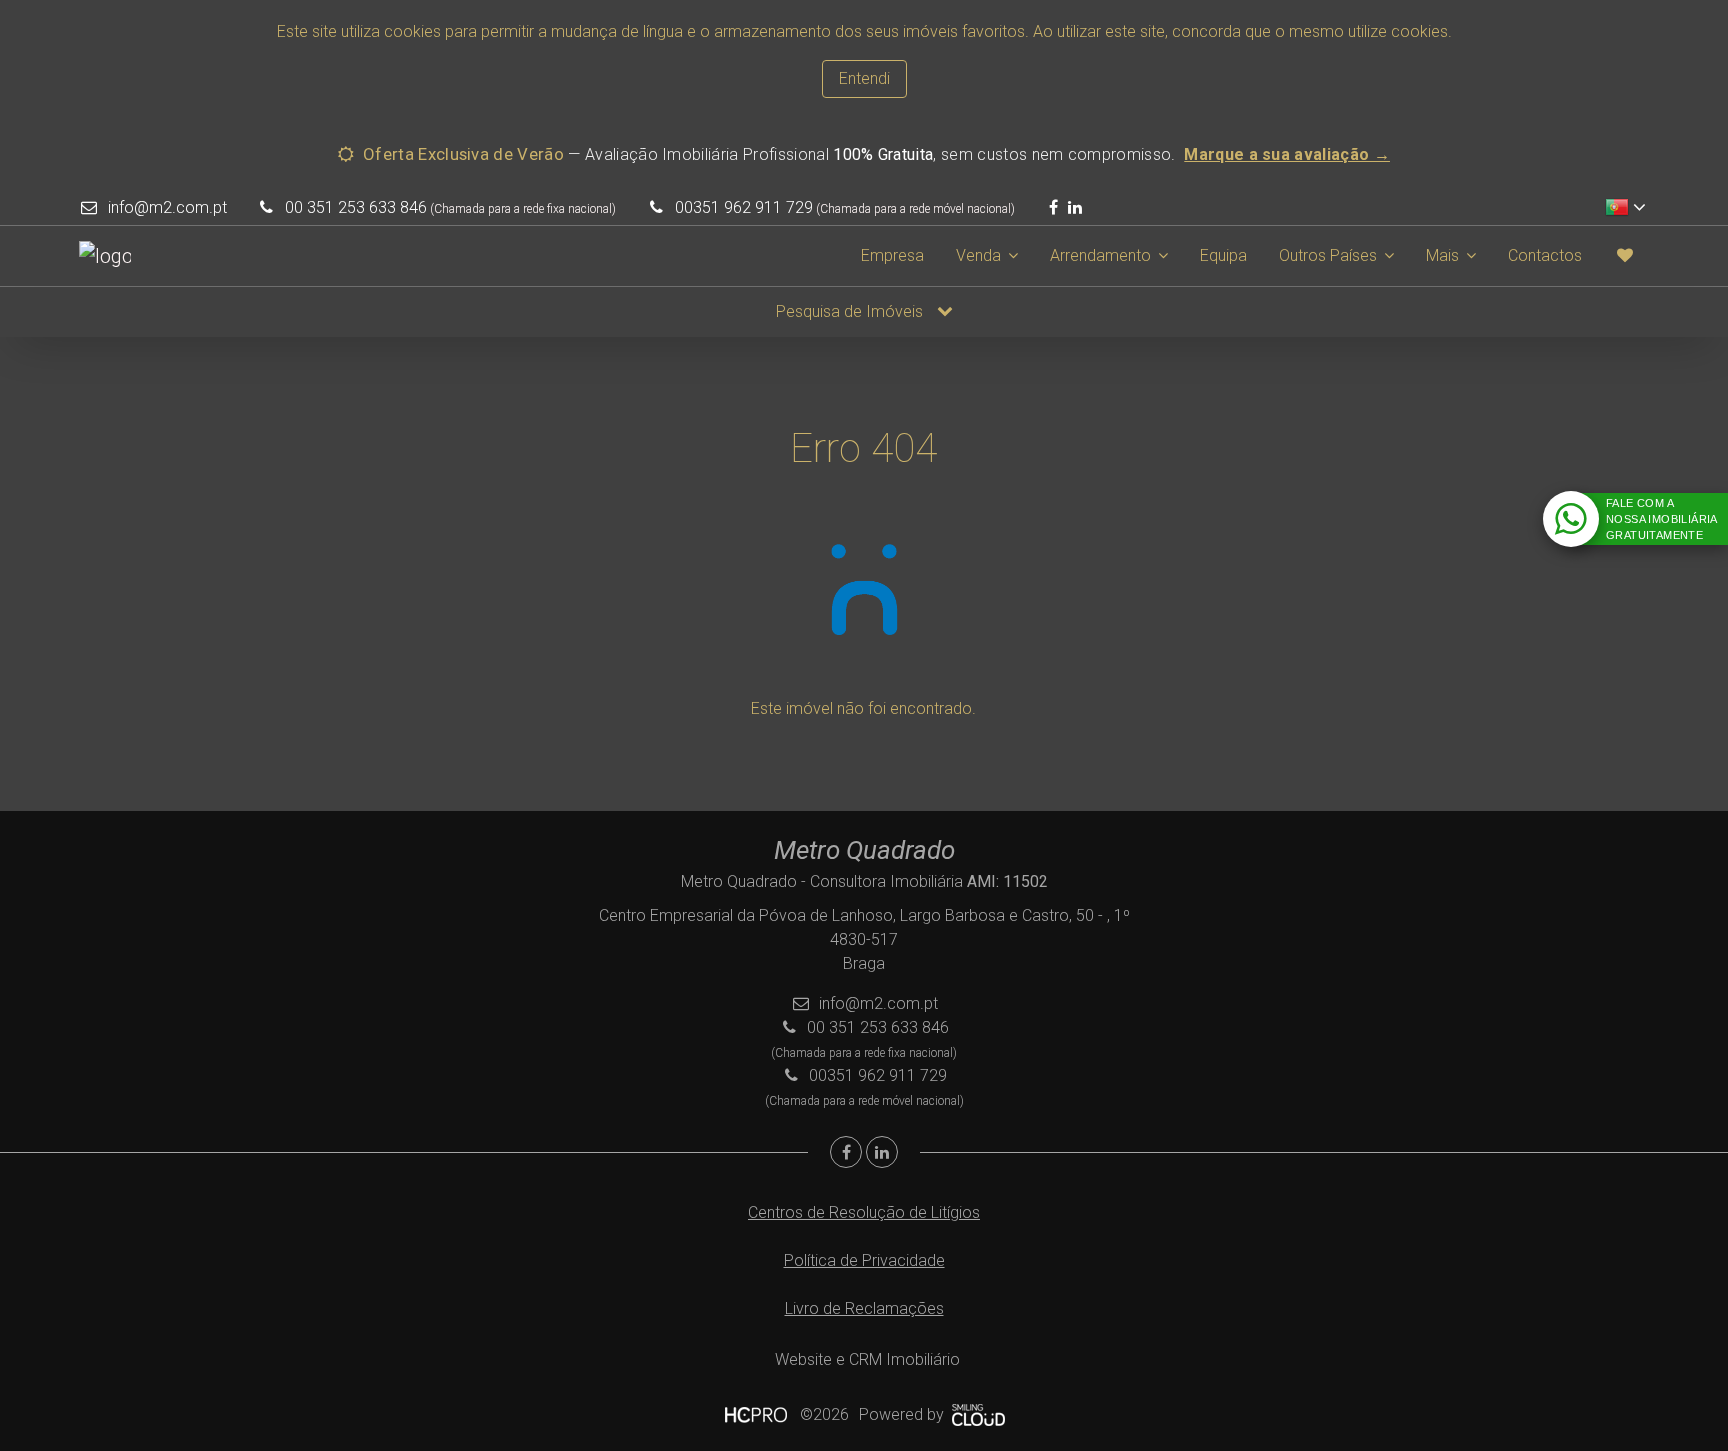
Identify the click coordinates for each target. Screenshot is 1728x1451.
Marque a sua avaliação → (1287, 154)
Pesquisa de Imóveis (851, 311)
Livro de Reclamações (864, 1308)
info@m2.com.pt (167, 207)
